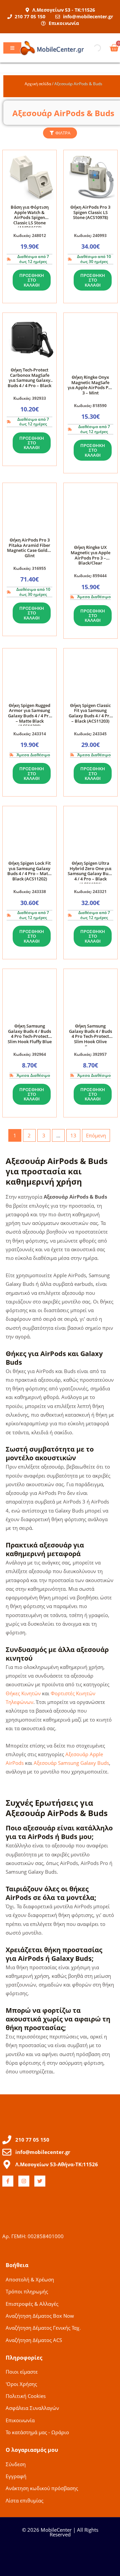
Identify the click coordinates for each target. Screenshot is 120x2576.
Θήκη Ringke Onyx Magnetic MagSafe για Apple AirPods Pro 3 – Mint (90, 385)
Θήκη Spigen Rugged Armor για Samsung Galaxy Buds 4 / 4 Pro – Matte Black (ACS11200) (30, 716)
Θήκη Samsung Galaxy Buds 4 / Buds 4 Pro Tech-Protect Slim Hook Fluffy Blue (30, 1034)
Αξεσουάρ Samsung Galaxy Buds (71, 1763)
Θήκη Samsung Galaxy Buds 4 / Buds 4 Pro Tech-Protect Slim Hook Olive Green (90, 1036)
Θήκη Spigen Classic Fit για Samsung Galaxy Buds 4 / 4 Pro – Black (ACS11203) (90, 713)
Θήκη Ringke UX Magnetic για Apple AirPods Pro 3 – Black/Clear (90, 555)
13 (73, 1135)
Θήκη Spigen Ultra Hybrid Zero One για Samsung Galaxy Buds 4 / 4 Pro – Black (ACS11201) (90, 873)
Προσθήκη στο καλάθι (32, 280)
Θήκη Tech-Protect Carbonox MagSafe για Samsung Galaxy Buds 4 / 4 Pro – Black (29, 378)
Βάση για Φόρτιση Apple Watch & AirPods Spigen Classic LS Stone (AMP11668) (30, 217)
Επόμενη (96, 1135)
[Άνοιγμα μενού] (12, 48)
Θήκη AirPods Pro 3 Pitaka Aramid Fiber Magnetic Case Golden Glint (30, 548)
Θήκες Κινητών (23, 1693)
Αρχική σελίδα (38, 84)
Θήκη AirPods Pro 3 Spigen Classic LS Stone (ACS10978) (90, 212)
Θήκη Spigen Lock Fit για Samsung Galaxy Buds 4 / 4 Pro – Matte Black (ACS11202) (30, 871)
